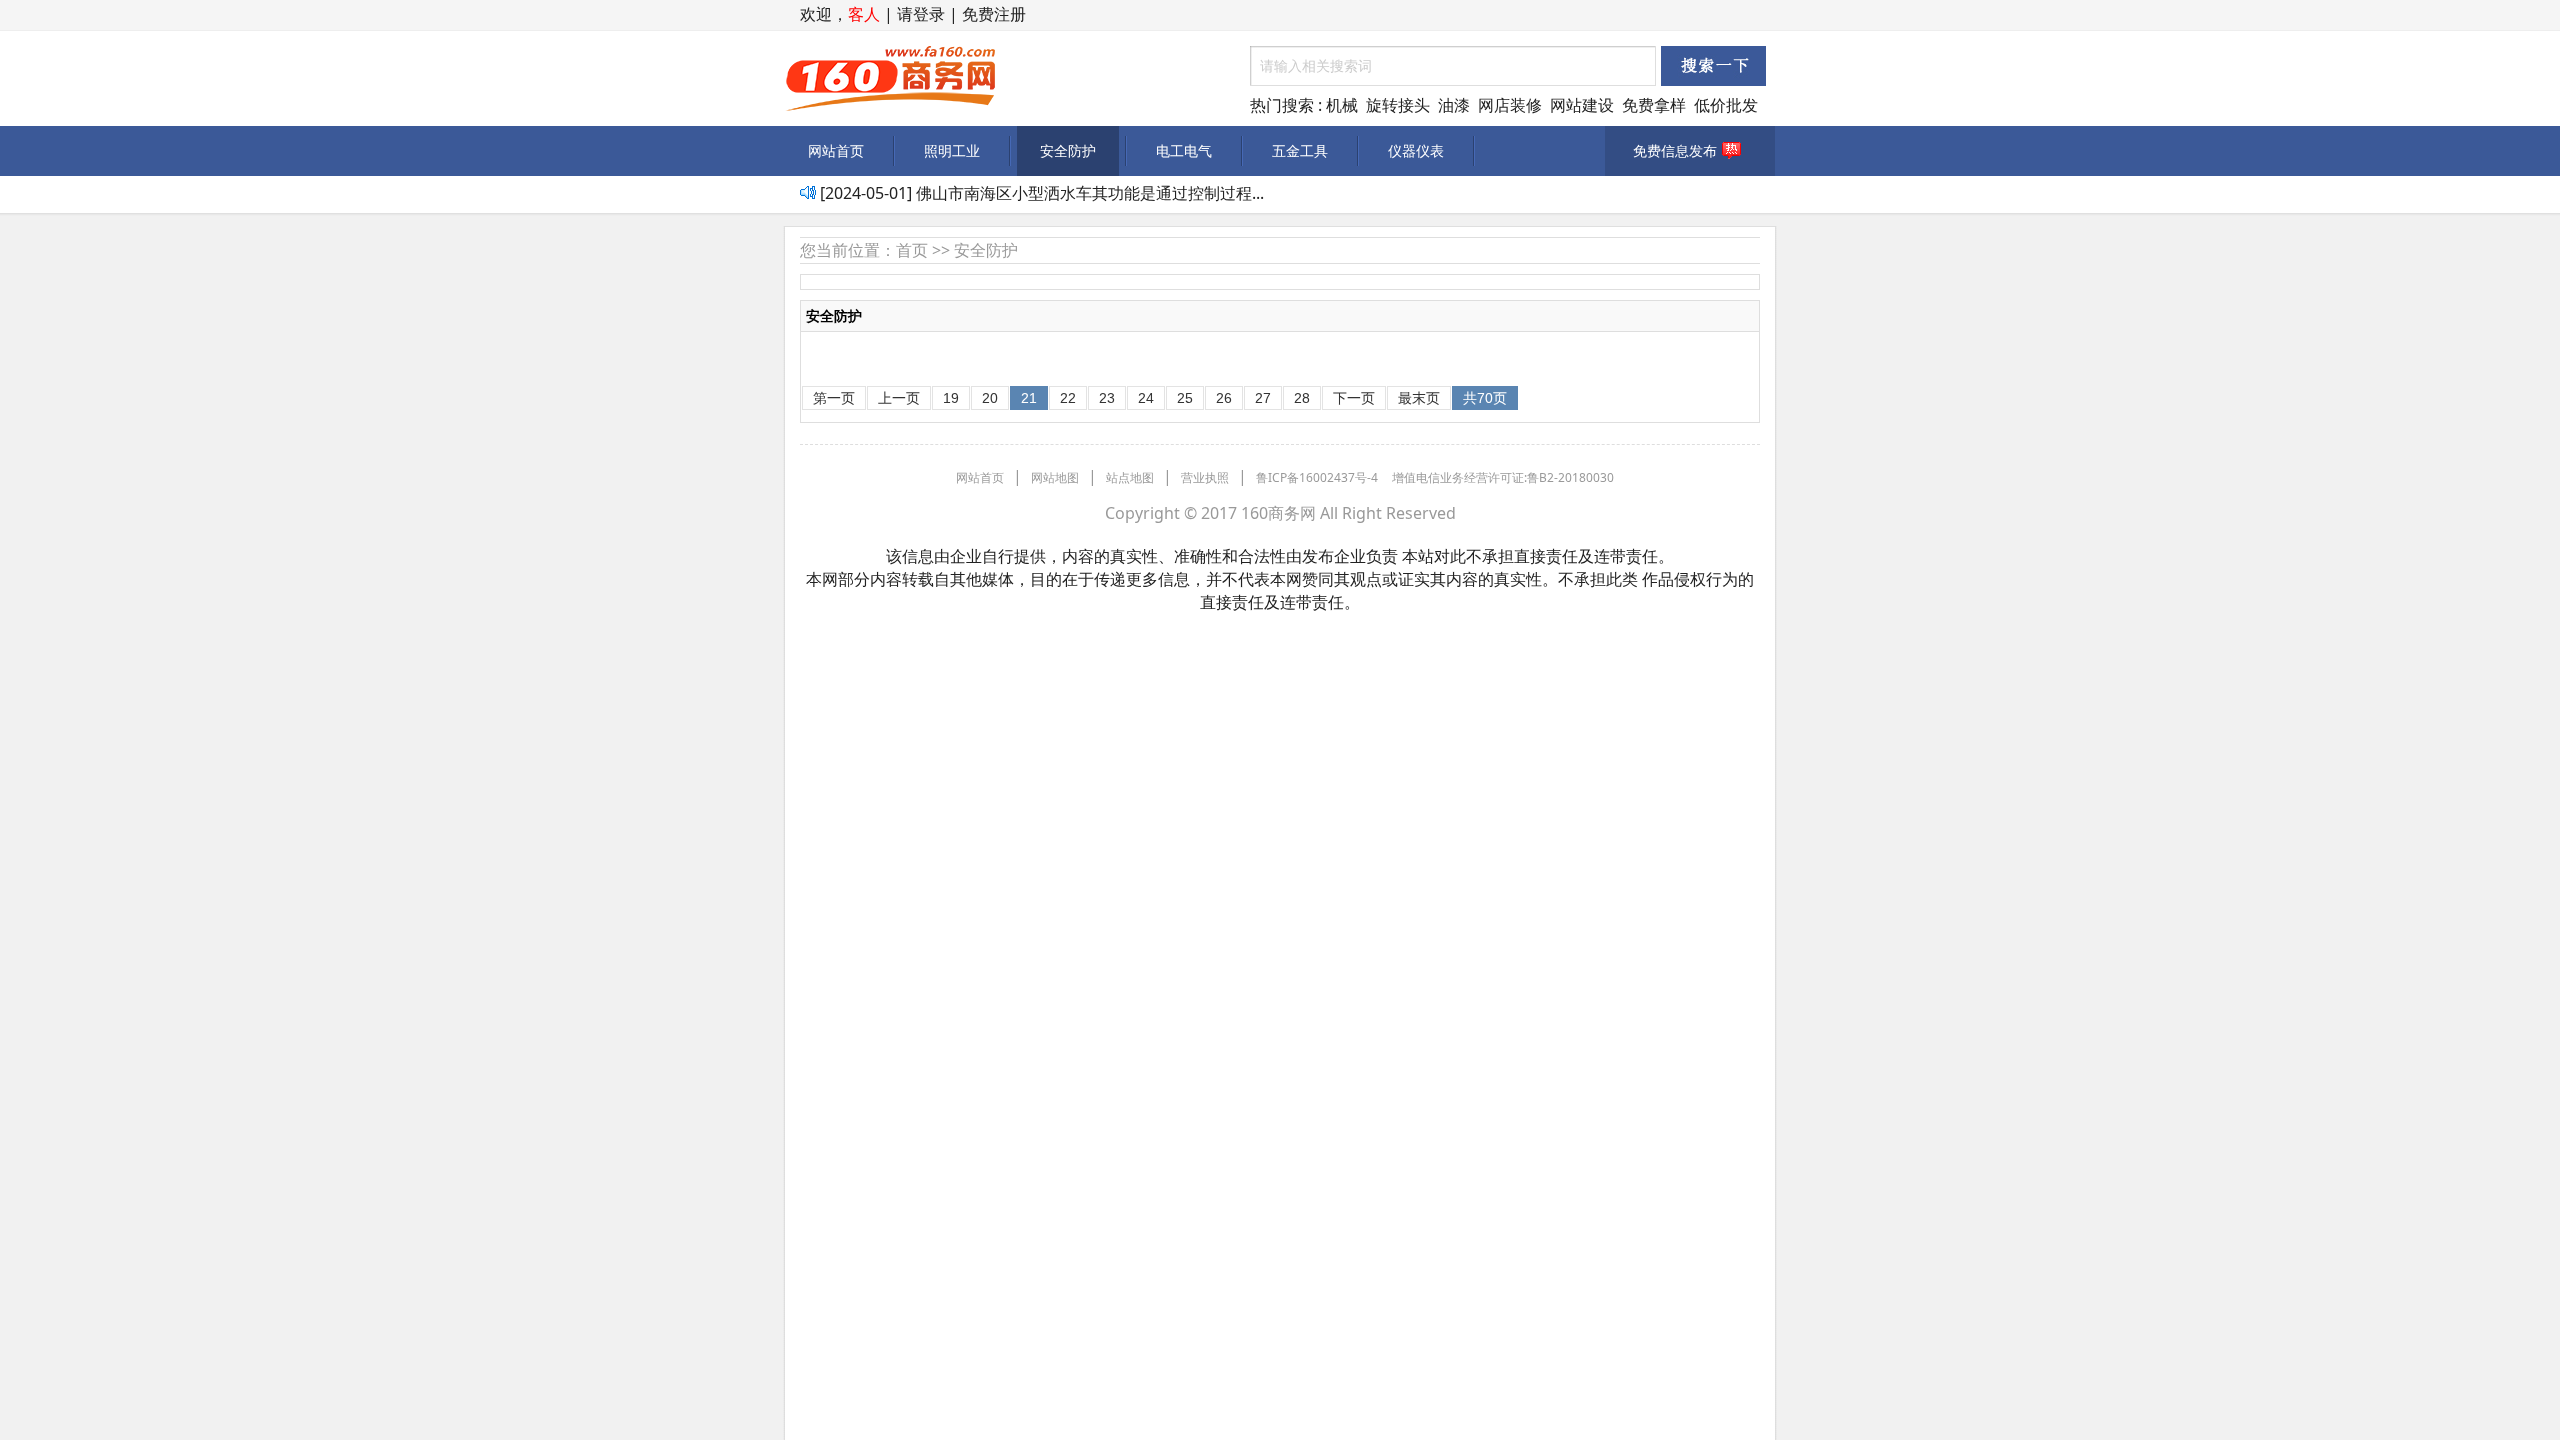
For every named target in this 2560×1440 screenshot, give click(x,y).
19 (951, 398)
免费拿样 (1654, 105)
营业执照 (1205, 477)
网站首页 (836, 150)
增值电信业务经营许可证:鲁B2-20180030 (1503, 477)
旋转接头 (1398, 105)
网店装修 (1510, 105)
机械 (1342, 105)
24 (1146, 398)
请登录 (921, 14)
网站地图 (1055, 477)
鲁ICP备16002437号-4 (1317, 477)
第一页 (834, 398)
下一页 (1354, 398)
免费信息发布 (1675, 150)
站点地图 (1130, 477)
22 (1068, 398)
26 (1224, 398)
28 (1302, 398)
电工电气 (1184, 150)
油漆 (1454, 105)
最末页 (1419, 398)
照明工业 (952, 150)
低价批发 (1726, 105)
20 (990, 398)
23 (1107, 398)
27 (1263, 398)
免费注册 (994, 14)
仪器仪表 (1416, 150)
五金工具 (1300, 150)
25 (1185, 398)
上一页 (899, 398)
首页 (912, 250)
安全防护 (1068, 150)
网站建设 (1582, 105)
